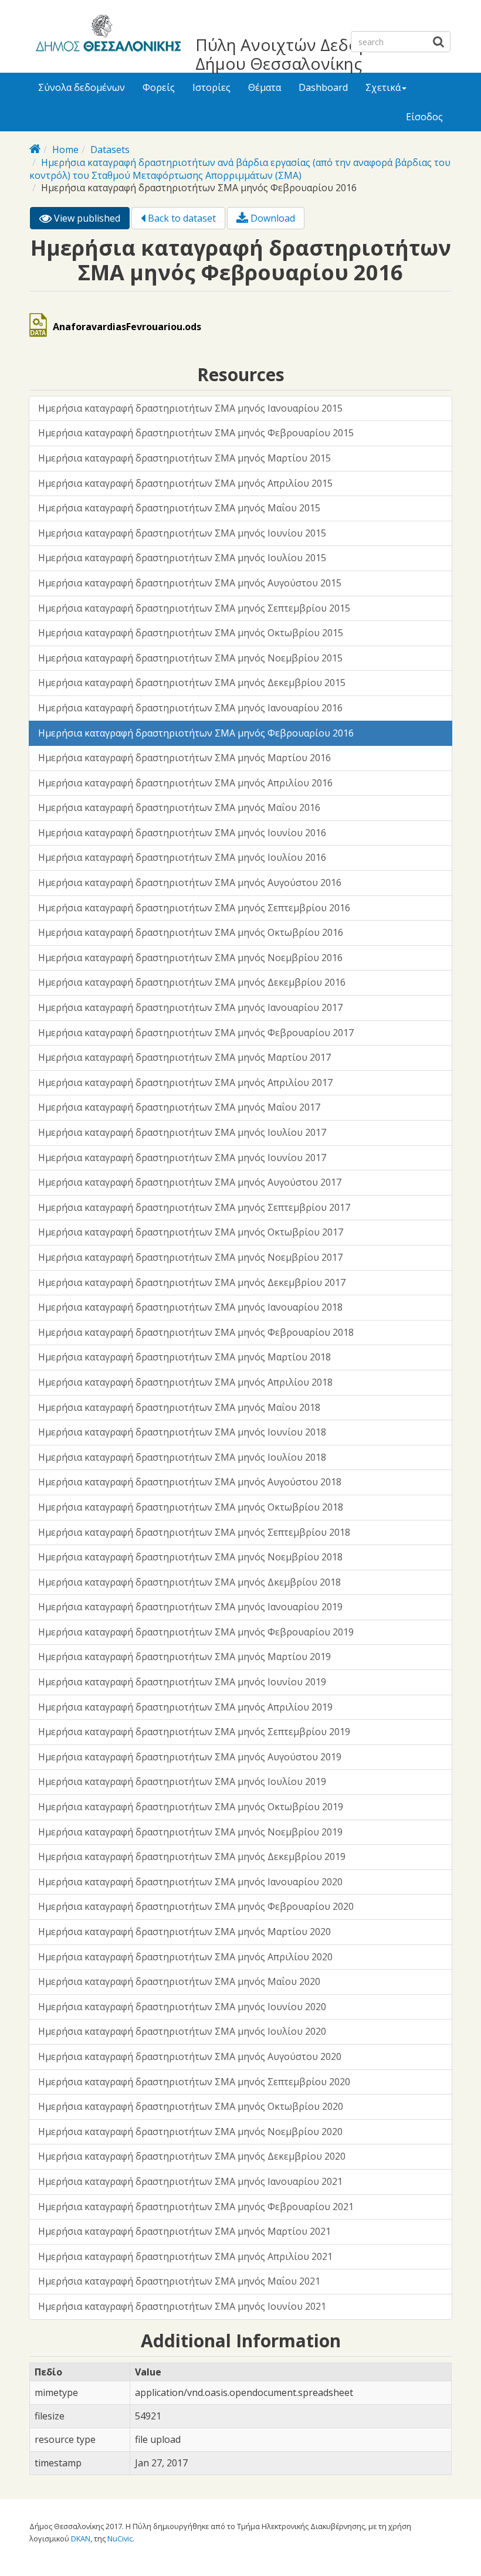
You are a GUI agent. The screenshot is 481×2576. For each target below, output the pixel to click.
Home (65, 150)
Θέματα (265, 87)
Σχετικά (383, 87)
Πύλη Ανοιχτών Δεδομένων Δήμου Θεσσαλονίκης (302, 54)
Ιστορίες (211, 87)
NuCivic (120, 2538)
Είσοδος (424, 117)
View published (91, 220)
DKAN (81, 2538)
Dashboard (323, 87)
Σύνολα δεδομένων (82, 87)
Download (272, 218)
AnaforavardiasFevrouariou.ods (127, 327)
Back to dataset (181, 218)
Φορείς (159, 87)
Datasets (110, 150)
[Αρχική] (106, 35)
